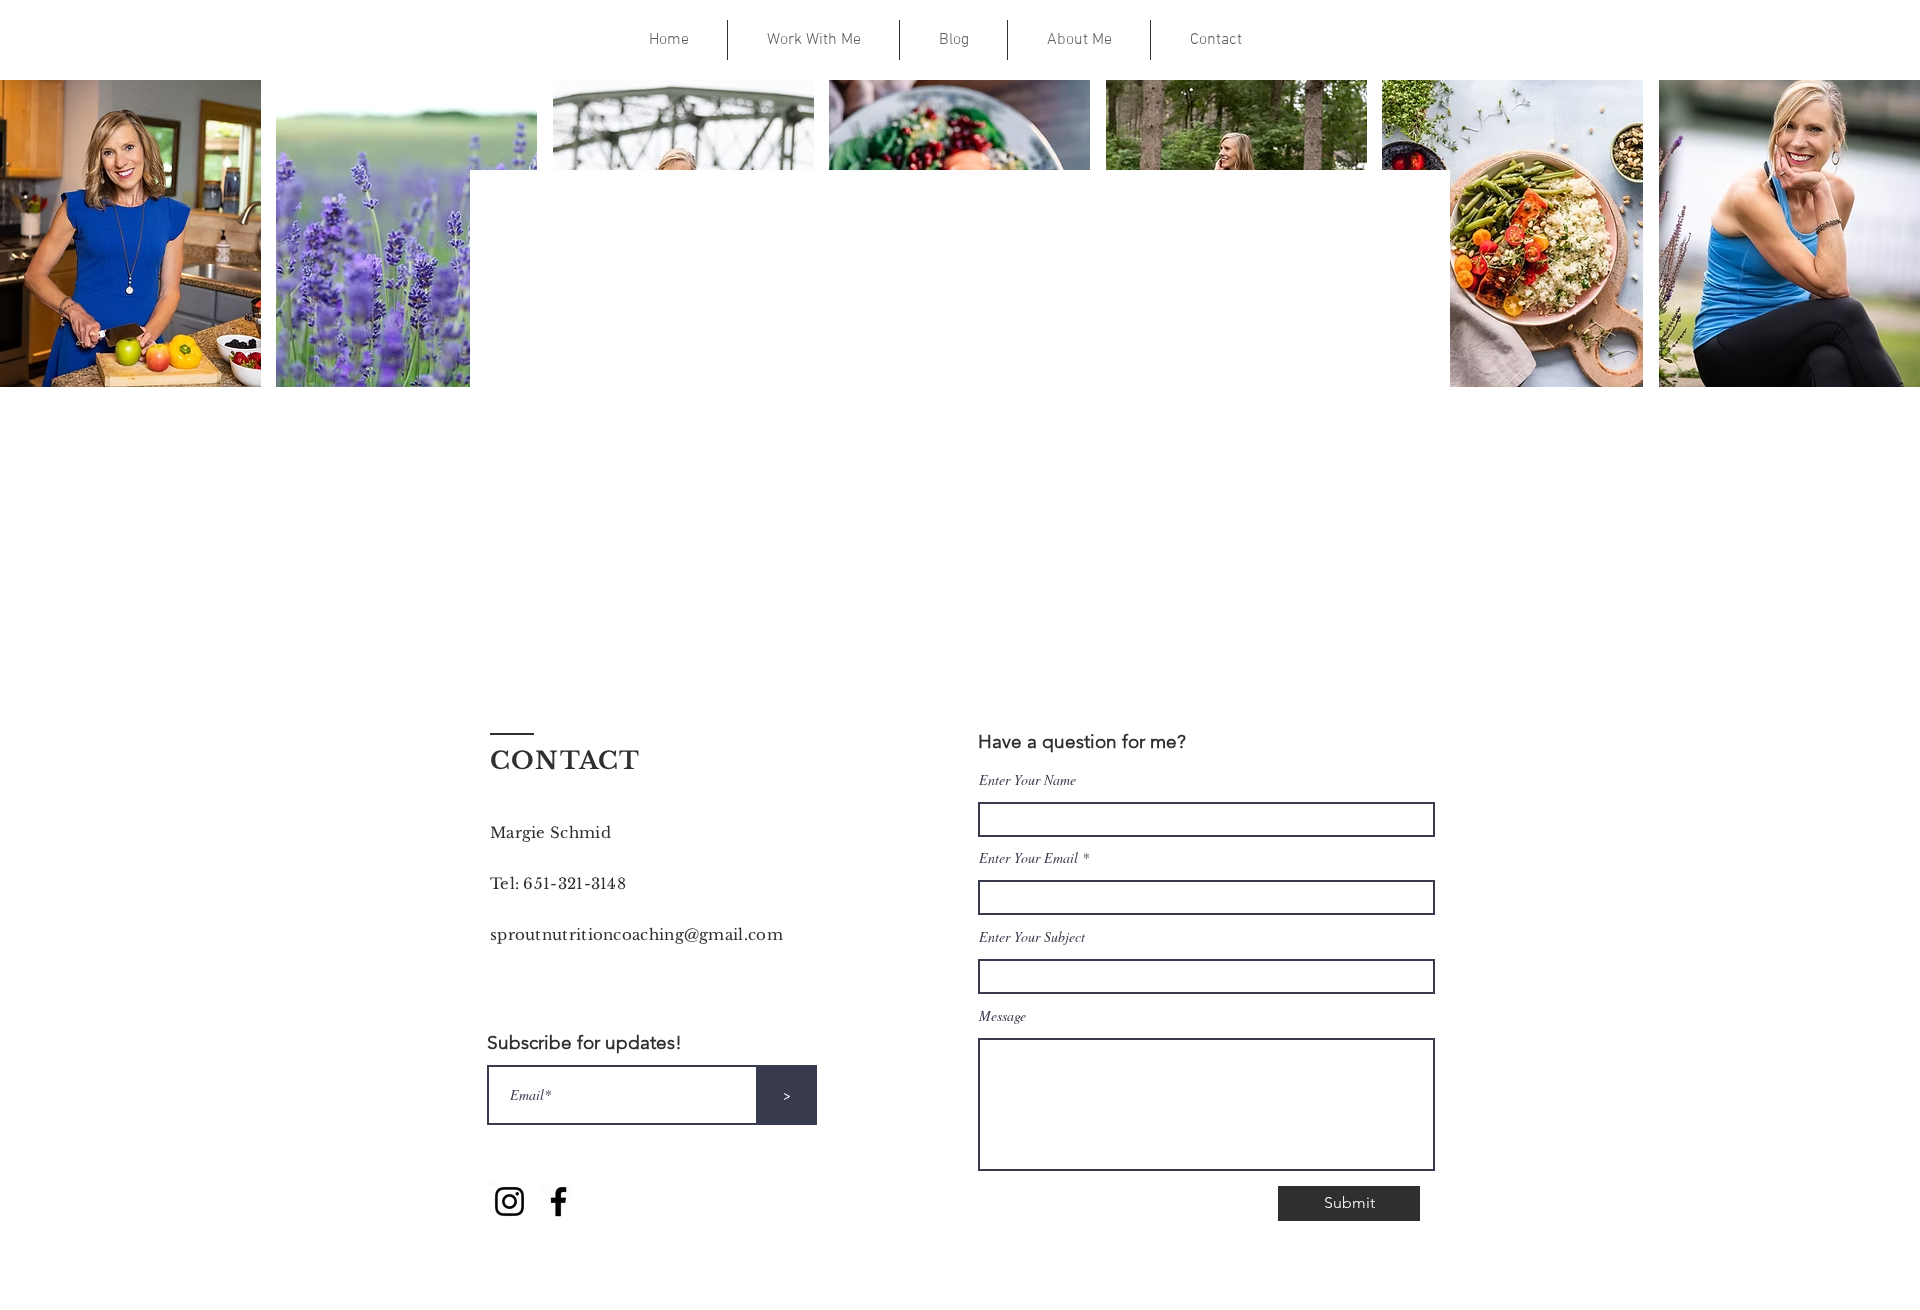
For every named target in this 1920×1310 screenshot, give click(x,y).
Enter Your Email (1028, 858)
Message (1002, 1016)
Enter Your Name (1027, 780)
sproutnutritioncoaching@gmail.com (636, 934)
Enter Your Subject (1032, 937)
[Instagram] (509, 1201)
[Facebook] (558, 1201)
